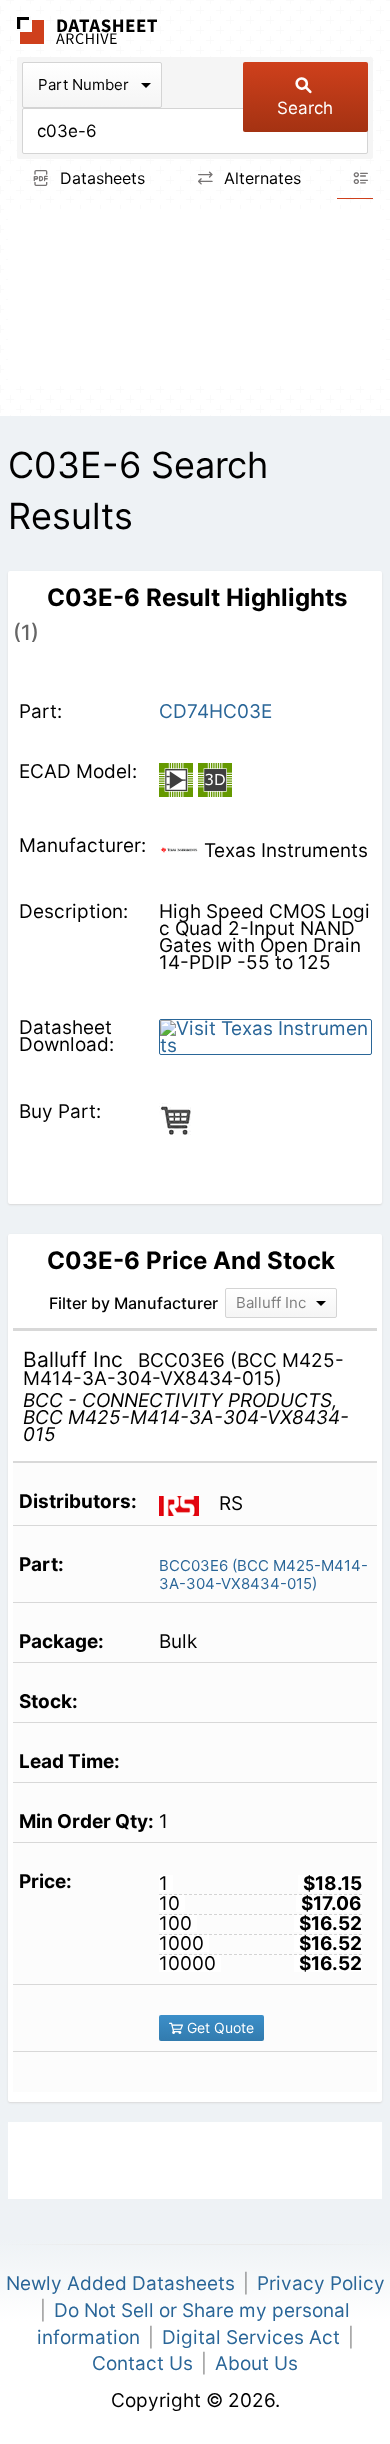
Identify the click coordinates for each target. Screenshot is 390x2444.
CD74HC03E (215, 711)
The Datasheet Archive (87, 30)
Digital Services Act (251, 2337)
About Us (256, 2363)
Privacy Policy (321, 2283)
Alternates (260, 178)
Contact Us (142, 2363)
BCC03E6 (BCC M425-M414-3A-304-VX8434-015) (263, 1574)
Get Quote (218, 2027)
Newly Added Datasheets (120, 2283)
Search (305, 108)
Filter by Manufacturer (133, 1303)
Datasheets (100, 178)
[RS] (186, 1504)
